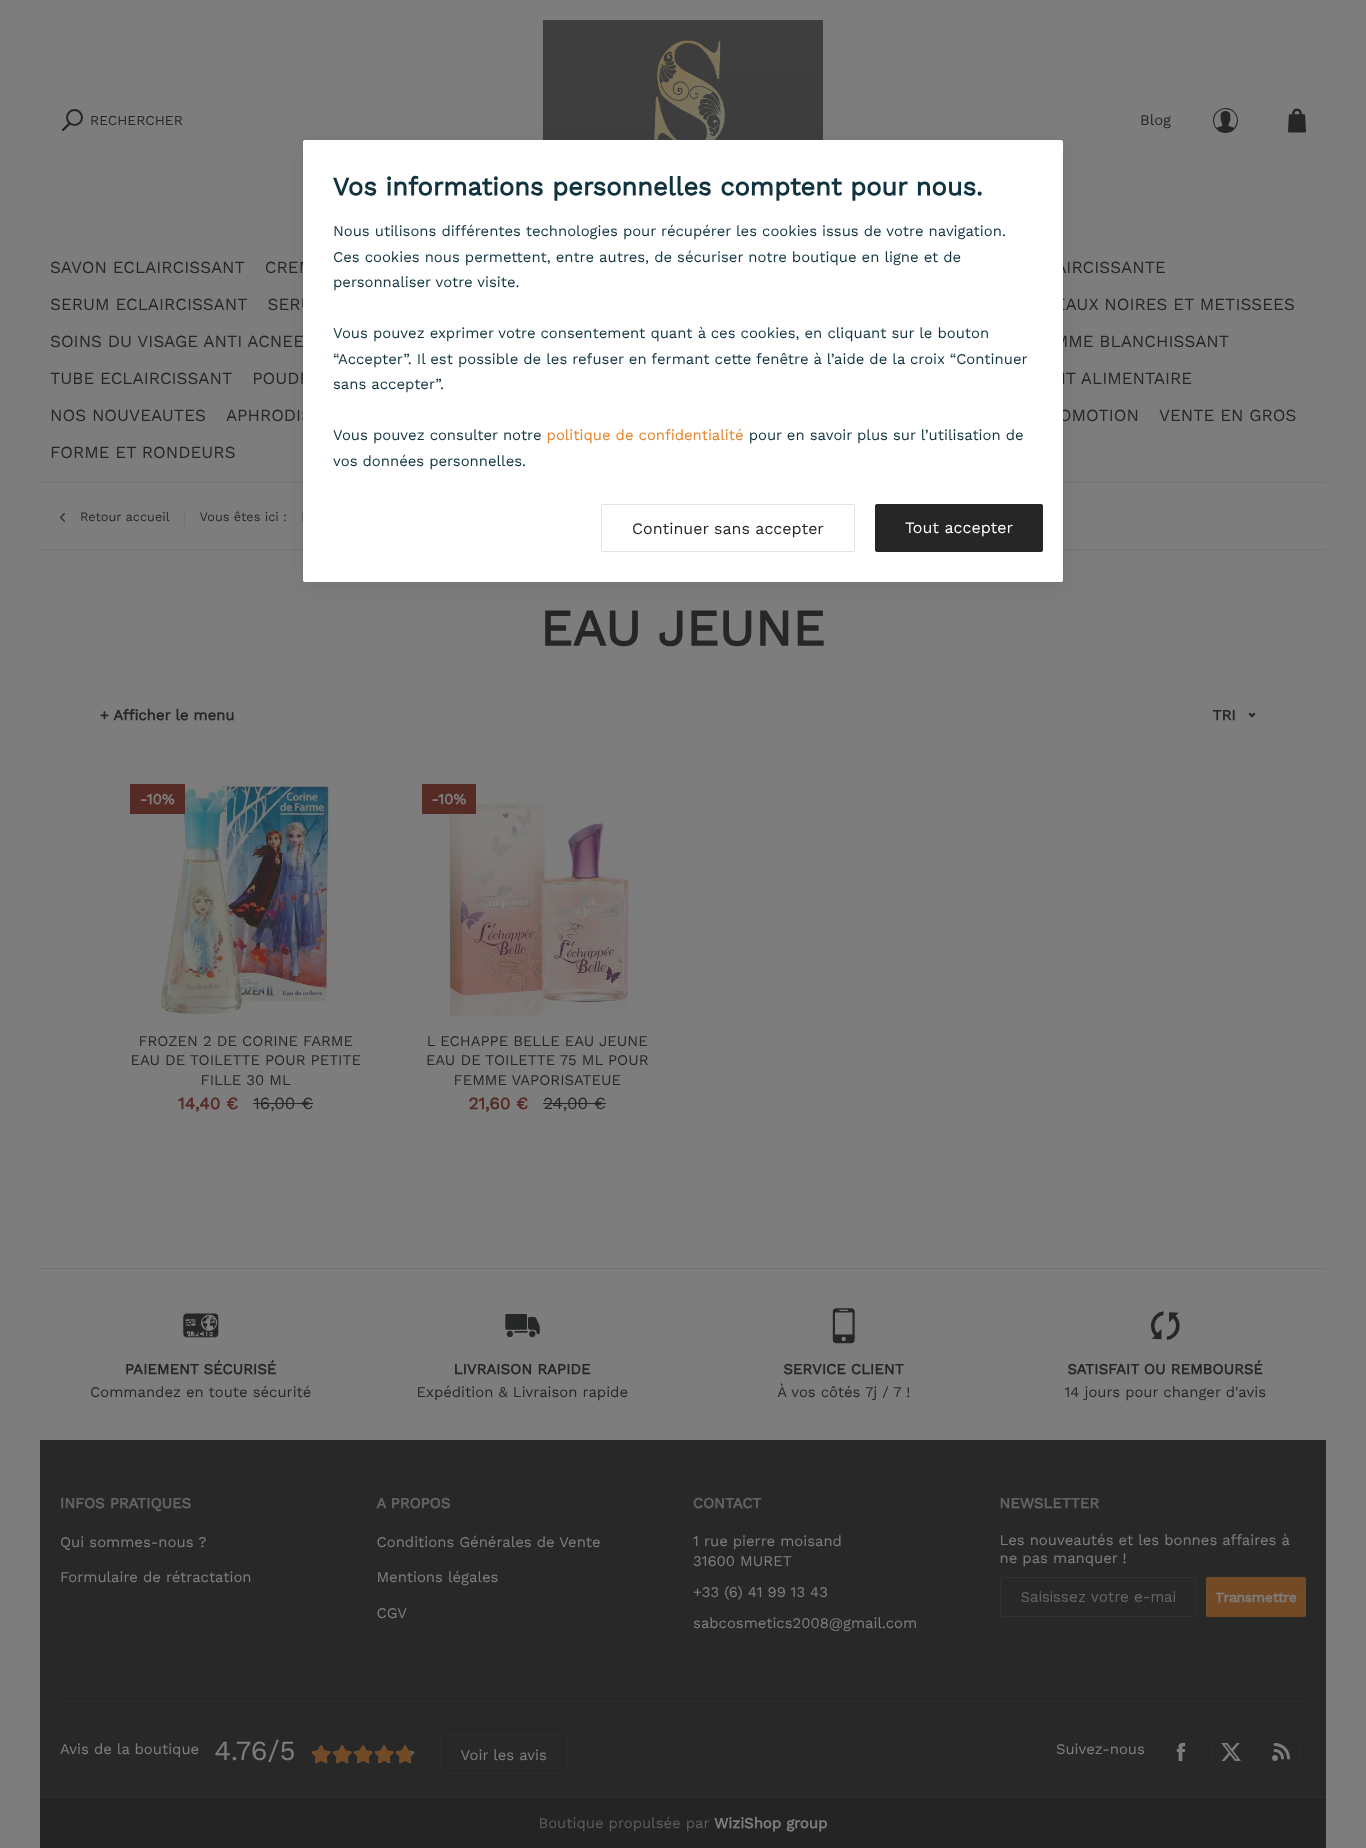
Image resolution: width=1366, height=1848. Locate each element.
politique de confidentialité (645, 435)
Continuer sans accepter (728, 528)
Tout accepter (959, 527)
